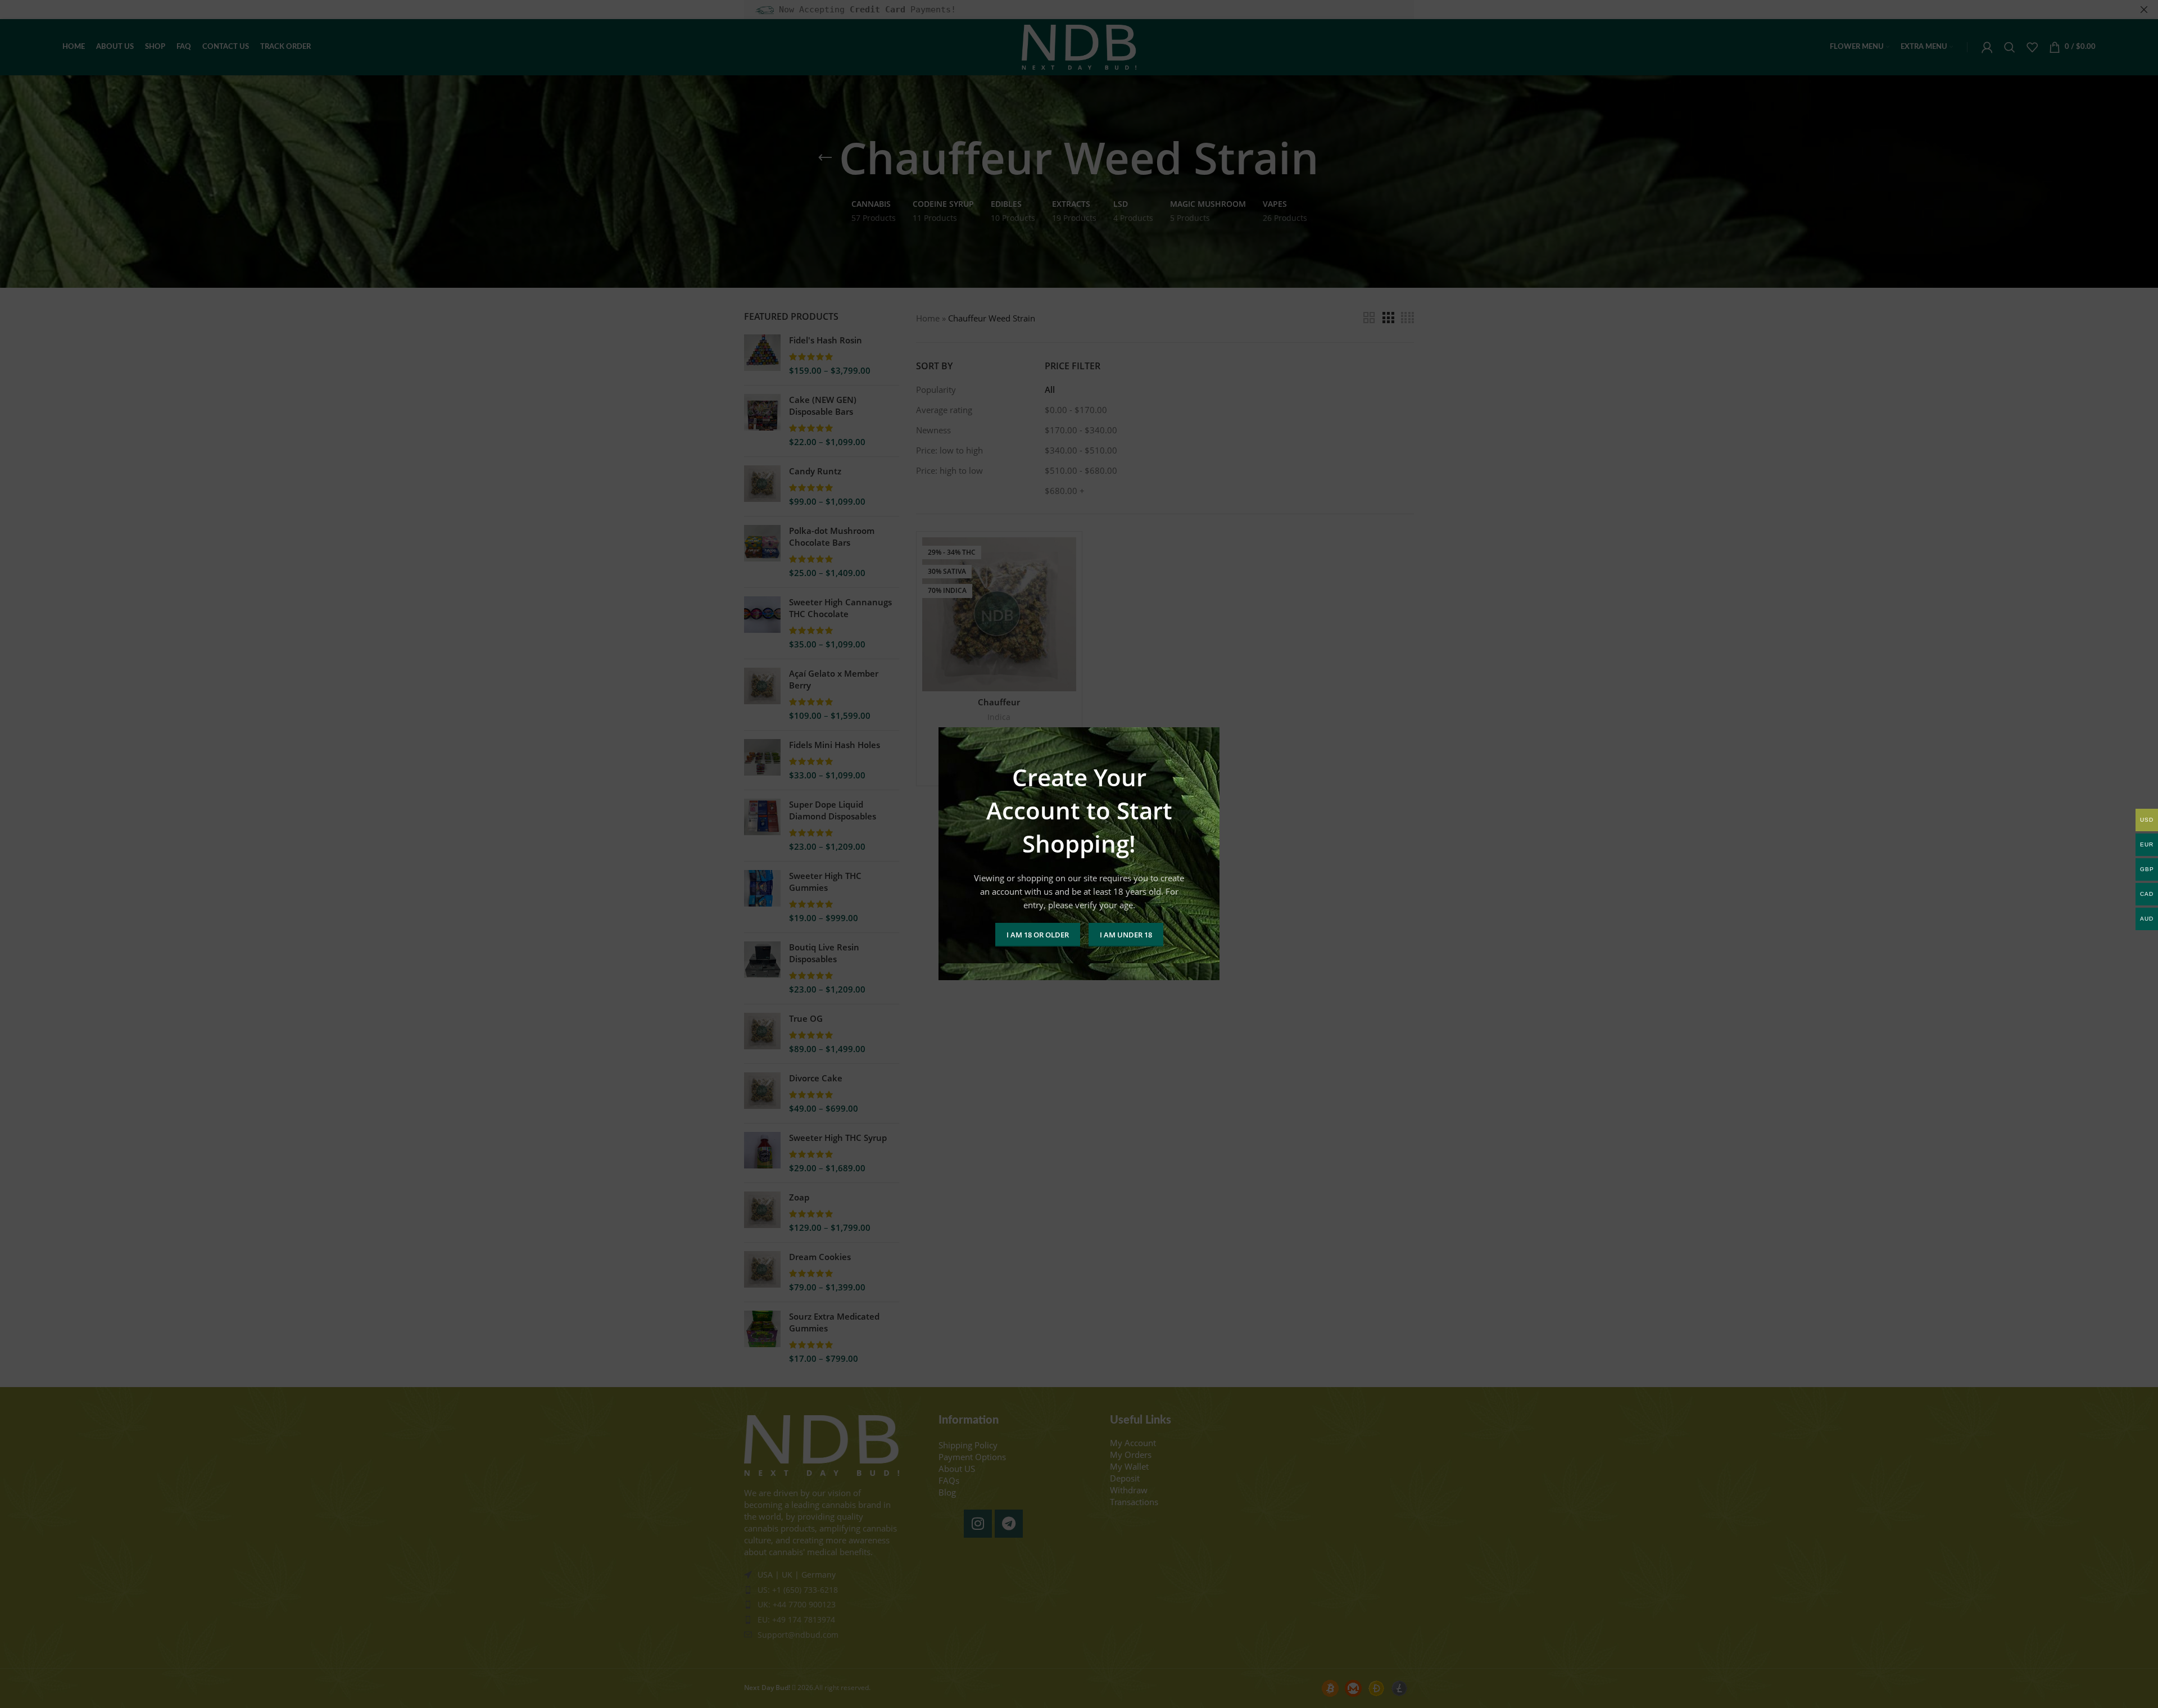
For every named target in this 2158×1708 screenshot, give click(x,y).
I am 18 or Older (1038, 935)
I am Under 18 (1126, 935)
